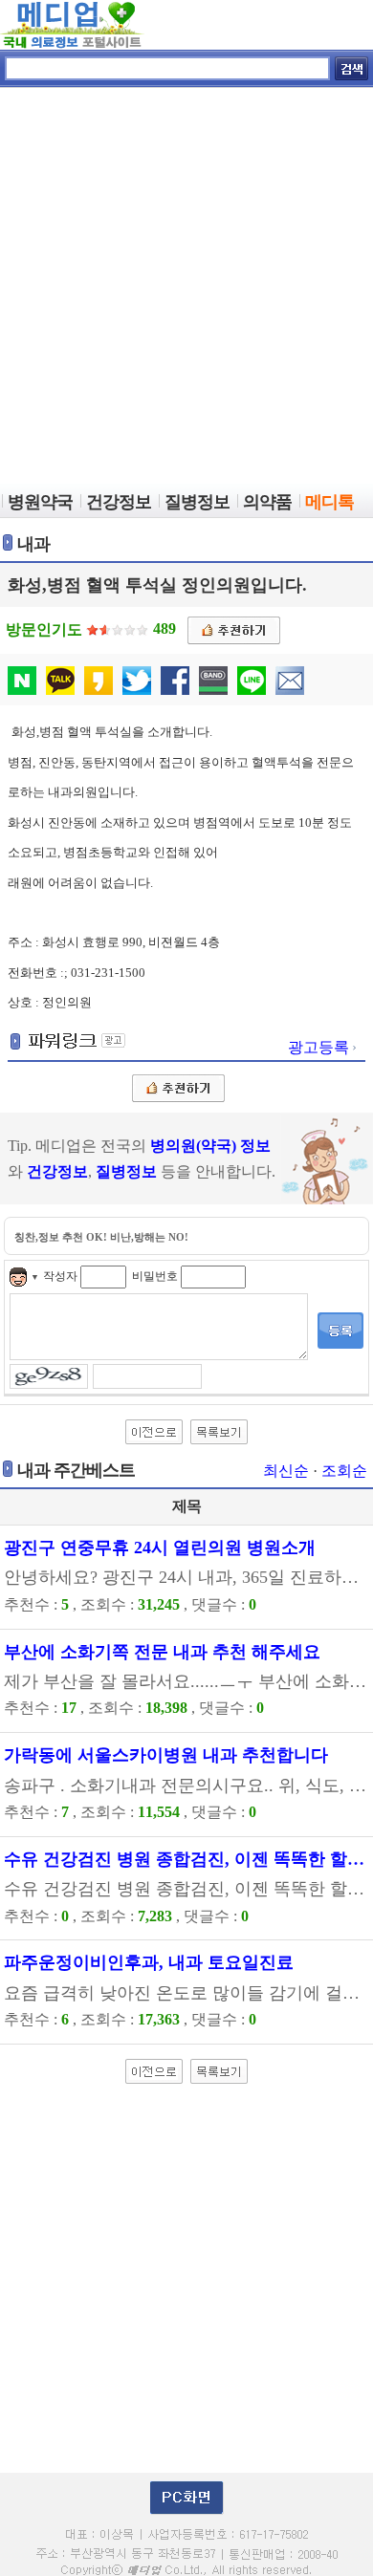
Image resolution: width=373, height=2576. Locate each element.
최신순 (286, 1471)
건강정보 (57, 1171)
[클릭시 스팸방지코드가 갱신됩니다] (51, 1375)
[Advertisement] (186, 288)
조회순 (344, 1471)
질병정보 (126, 1171)
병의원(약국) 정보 (210, 1146)
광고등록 (320, 1047)
